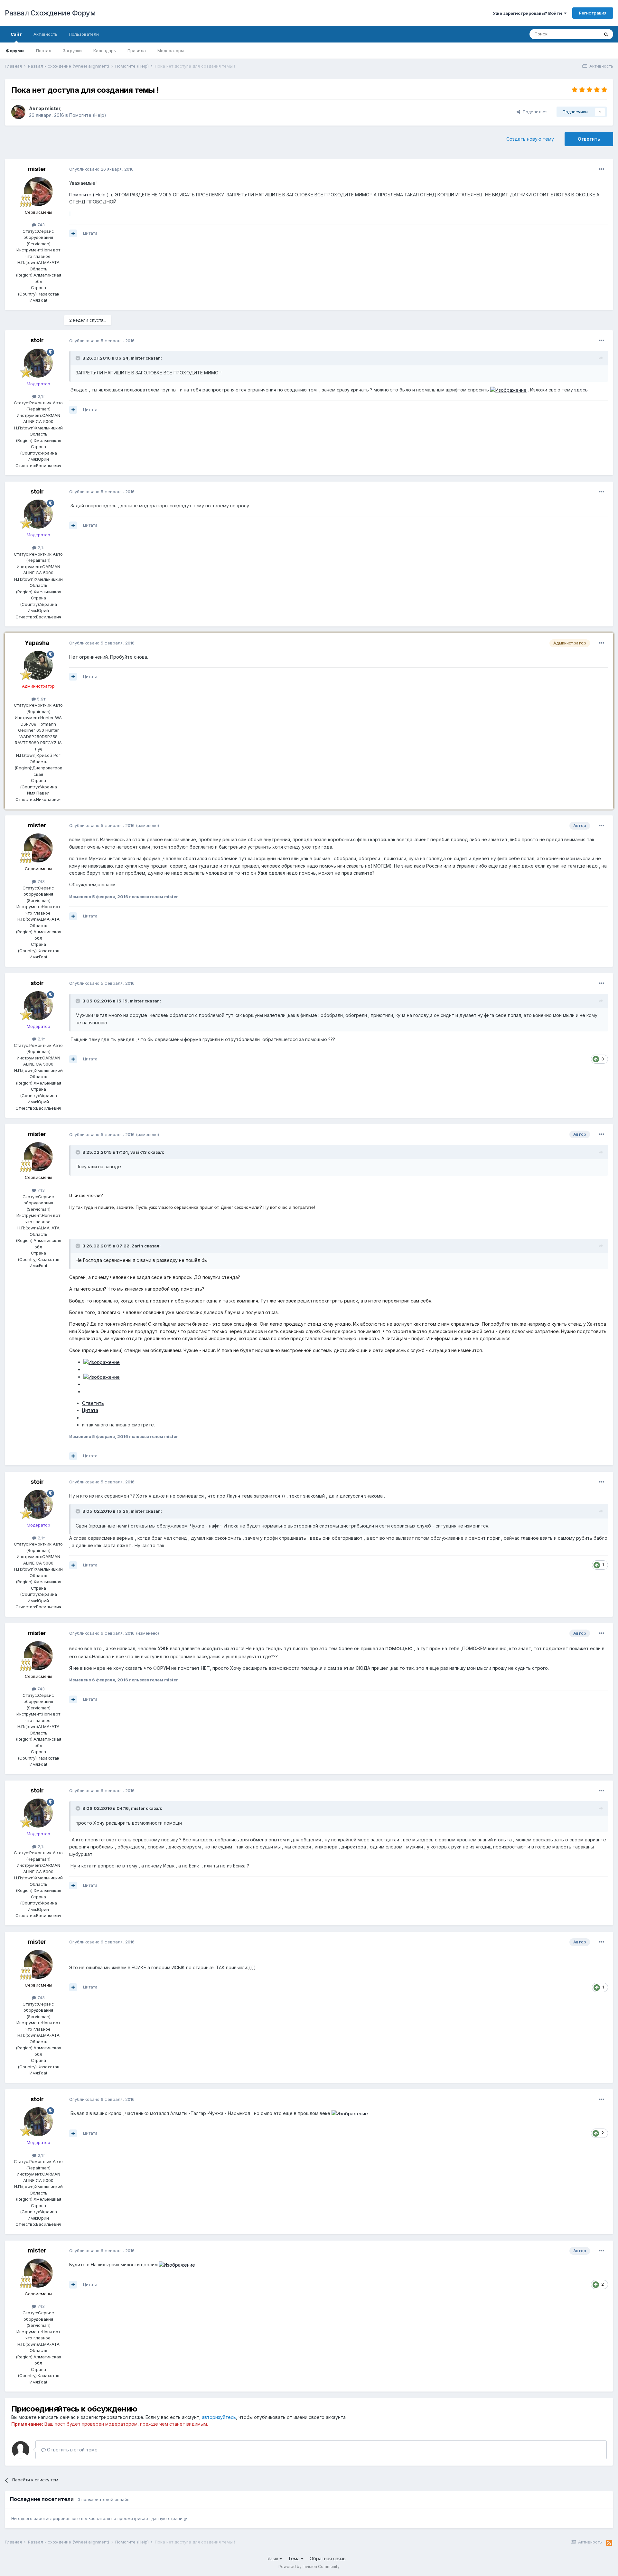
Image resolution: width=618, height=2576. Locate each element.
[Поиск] (606, 34)
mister (53, 108)
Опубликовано (101, 169)
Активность (45, 34)
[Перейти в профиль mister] (18, 112)
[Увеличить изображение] (508, 390)
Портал (44, 51)
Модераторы (171, 51)
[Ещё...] (602, 169)
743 (40, 225)
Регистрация (593, 13)
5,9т (41, 699)
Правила (137, 51)
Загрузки (72, 51)
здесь (581, 390)
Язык (273, 2558)
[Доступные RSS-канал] (609, 2543)
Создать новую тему (530, 139)
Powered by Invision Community (309, 2567)
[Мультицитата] (73, 233)
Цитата (90, 233)
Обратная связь (328, 2558)
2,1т (41, 396)
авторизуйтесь (219, 2417)
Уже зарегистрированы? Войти (528, 13)
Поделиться (534, 112)
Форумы (15, 51)
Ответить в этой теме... (73, 2450)
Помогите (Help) (88, 115)
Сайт (16, 34)
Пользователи (84, 34)
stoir (37, 340)
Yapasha (37, 643)
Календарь (105, 51)
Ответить (589, 139)
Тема (295, 2558)
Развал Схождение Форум (50, 13)
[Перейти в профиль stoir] (38, 363)
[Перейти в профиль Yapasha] (38, 665)
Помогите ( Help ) (89, 195)
